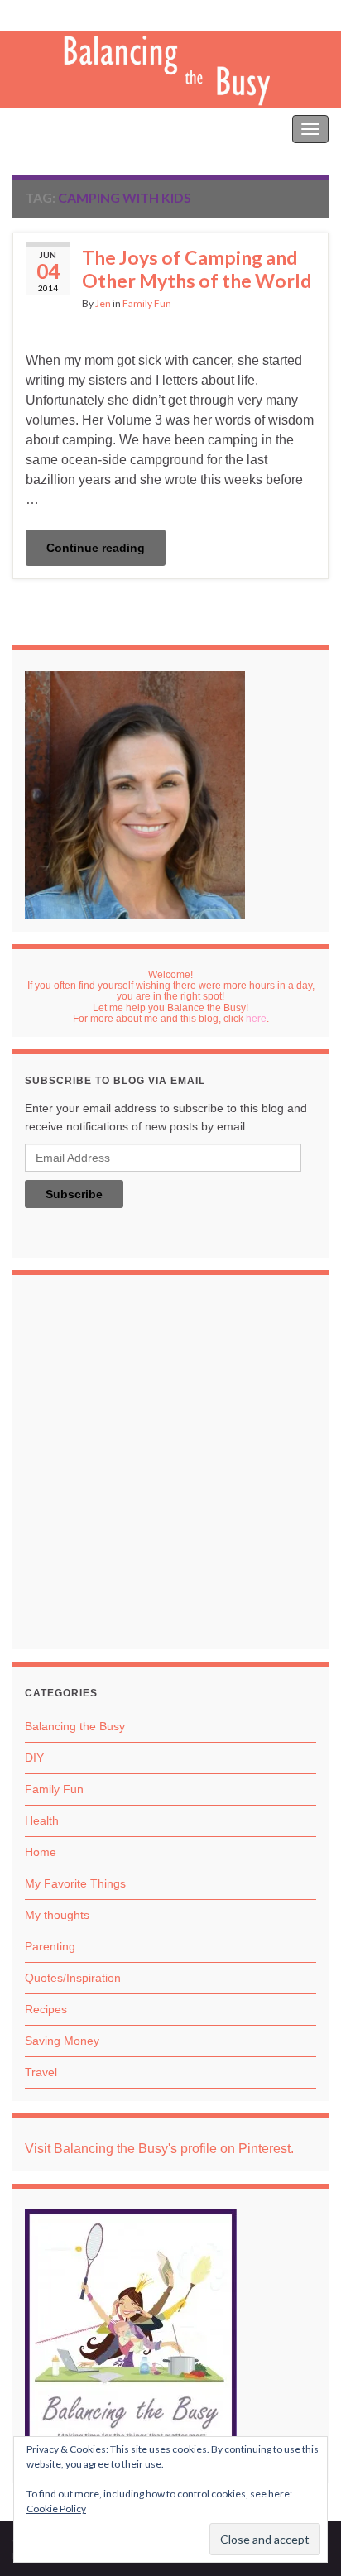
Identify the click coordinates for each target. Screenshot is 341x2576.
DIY (34, 1758)
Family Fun (147, 303)
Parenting (50, 1946)
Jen (103, 303)
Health (42, 1820)
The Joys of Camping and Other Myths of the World (197, 269)
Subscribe (74, 1194)
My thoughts (57, 1915)
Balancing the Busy (66, 129)
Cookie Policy (56, 2509)
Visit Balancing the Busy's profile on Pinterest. (159, 2149)
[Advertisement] (170, 1466)
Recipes (46, 2009)
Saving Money (62, 2041)
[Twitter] (100, 14)
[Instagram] (72, 14)
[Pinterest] (21, 14)
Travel (41, 2072)
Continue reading (96, 548)
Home (41, 1852)
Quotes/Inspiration (73, 1978)
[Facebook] (46, 14)
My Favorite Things (75, 1883)
